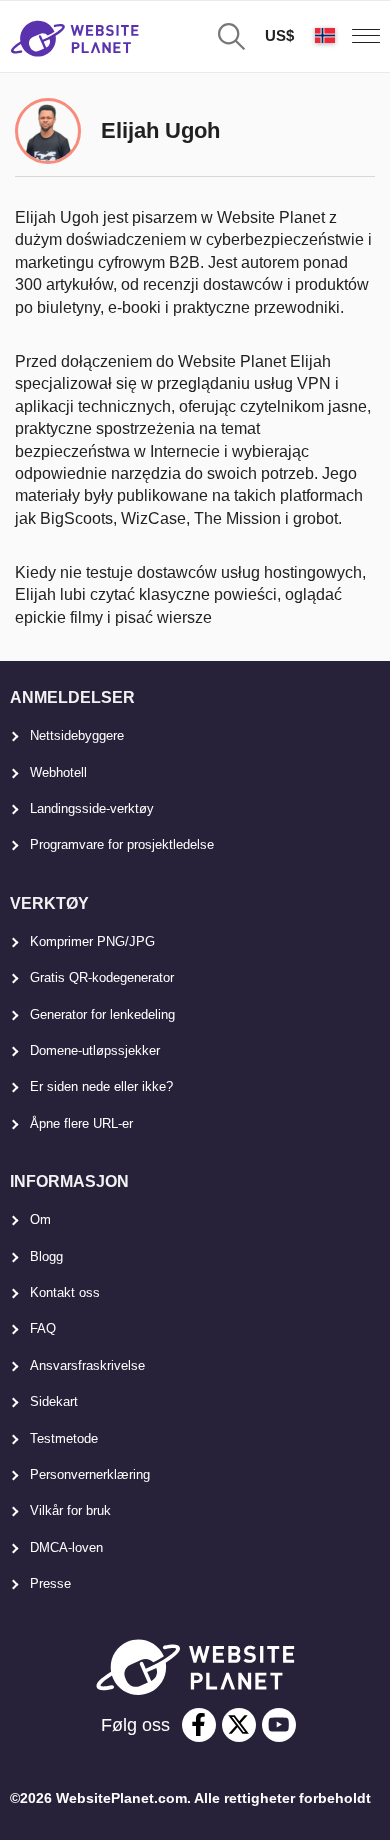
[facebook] (199, 1725)
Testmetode (64, 1438)
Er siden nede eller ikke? (101, 1086)
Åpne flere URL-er (81, 1123)
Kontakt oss (65, 1292)
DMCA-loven (66, 1547)
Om (40, 1219)
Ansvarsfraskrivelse (87, 1365)
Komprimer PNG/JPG (92, 941)
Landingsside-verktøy (92, 808)
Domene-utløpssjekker (95, 1050)
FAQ (43, 1328)
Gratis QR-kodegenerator (102, 977)
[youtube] (279, 1725)
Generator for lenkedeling (102, 1014)
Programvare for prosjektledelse (122, 844)
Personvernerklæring (90, 1474)
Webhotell (58, 772)
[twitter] (239, 1725)
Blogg (46, 1256)
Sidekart (54, 1401)
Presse (50, 1583)
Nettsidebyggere (77, 735)
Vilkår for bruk (70, 1510)
